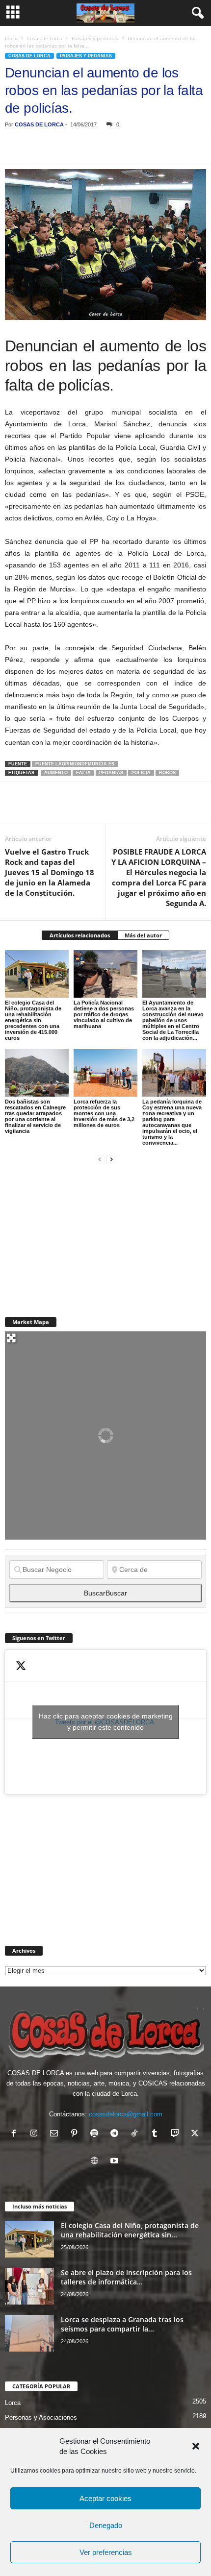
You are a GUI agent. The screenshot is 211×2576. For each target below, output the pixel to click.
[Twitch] (177, 2134)
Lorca (13, 2403)
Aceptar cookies (105, 2498)
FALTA (83, 773)
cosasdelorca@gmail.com (126, 2114)
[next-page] (111, 1159)
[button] (196, 2446)
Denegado (106, 2525)
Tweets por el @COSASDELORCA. (106, 1722)
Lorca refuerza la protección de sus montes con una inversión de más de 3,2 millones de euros (104, 1113)
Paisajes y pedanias (95, 38)
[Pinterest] (60, 149)
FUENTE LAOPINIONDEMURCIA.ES (75, 764)
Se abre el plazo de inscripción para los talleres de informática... (126, 2277)
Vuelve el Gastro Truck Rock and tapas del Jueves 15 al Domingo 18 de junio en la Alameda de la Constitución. (50, 872)
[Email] (150, 149)
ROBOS (167, 773)
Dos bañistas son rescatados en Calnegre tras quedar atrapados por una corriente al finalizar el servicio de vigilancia (35, 1116)
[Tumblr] (157, 2134)
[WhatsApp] (82, 149)
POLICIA (141, 773)
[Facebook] (15, 149)
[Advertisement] (79, 1235)
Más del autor (143, 935)
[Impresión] (128, 149)
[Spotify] (96, 2134)
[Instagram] (36, 2134)
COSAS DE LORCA (39, 124)
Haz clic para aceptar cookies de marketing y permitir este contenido (106, 1722)
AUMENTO (56, 773)
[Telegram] (105, 149)
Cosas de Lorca (45, 38)
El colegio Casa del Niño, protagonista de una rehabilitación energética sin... (130, 2230)
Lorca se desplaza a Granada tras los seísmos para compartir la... (122, 2324)
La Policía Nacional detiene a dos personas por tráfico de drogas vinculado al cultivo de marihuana (104, 1014)
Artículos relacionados (80, 935)
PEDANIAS (111, 773)
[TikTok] (137, 2134)
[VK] (173, 149)
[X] (37, 149)
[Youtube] (116, 2162)
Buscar (105, 1593)
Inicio (11, 38)
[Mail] (56, 2134)
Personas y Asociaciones (41, 2417)
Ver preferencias (106, 2552)
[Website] (96, 2162)
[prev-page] (100, 1159)
